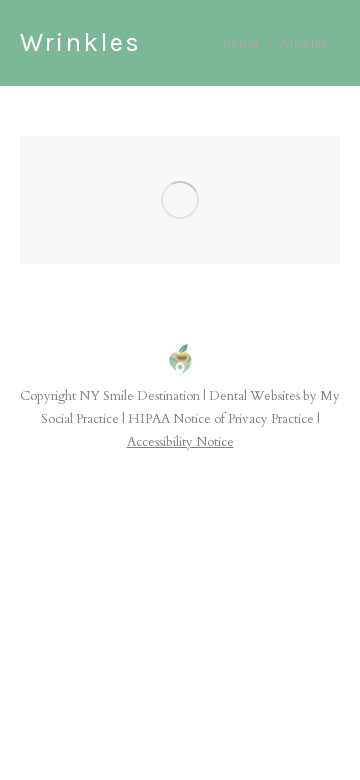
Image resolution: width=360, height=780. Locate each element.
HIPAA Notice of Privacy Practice (221, 419)
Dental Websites (254, 396)
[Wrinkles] (180, 200)
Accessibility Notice (180, 442)
